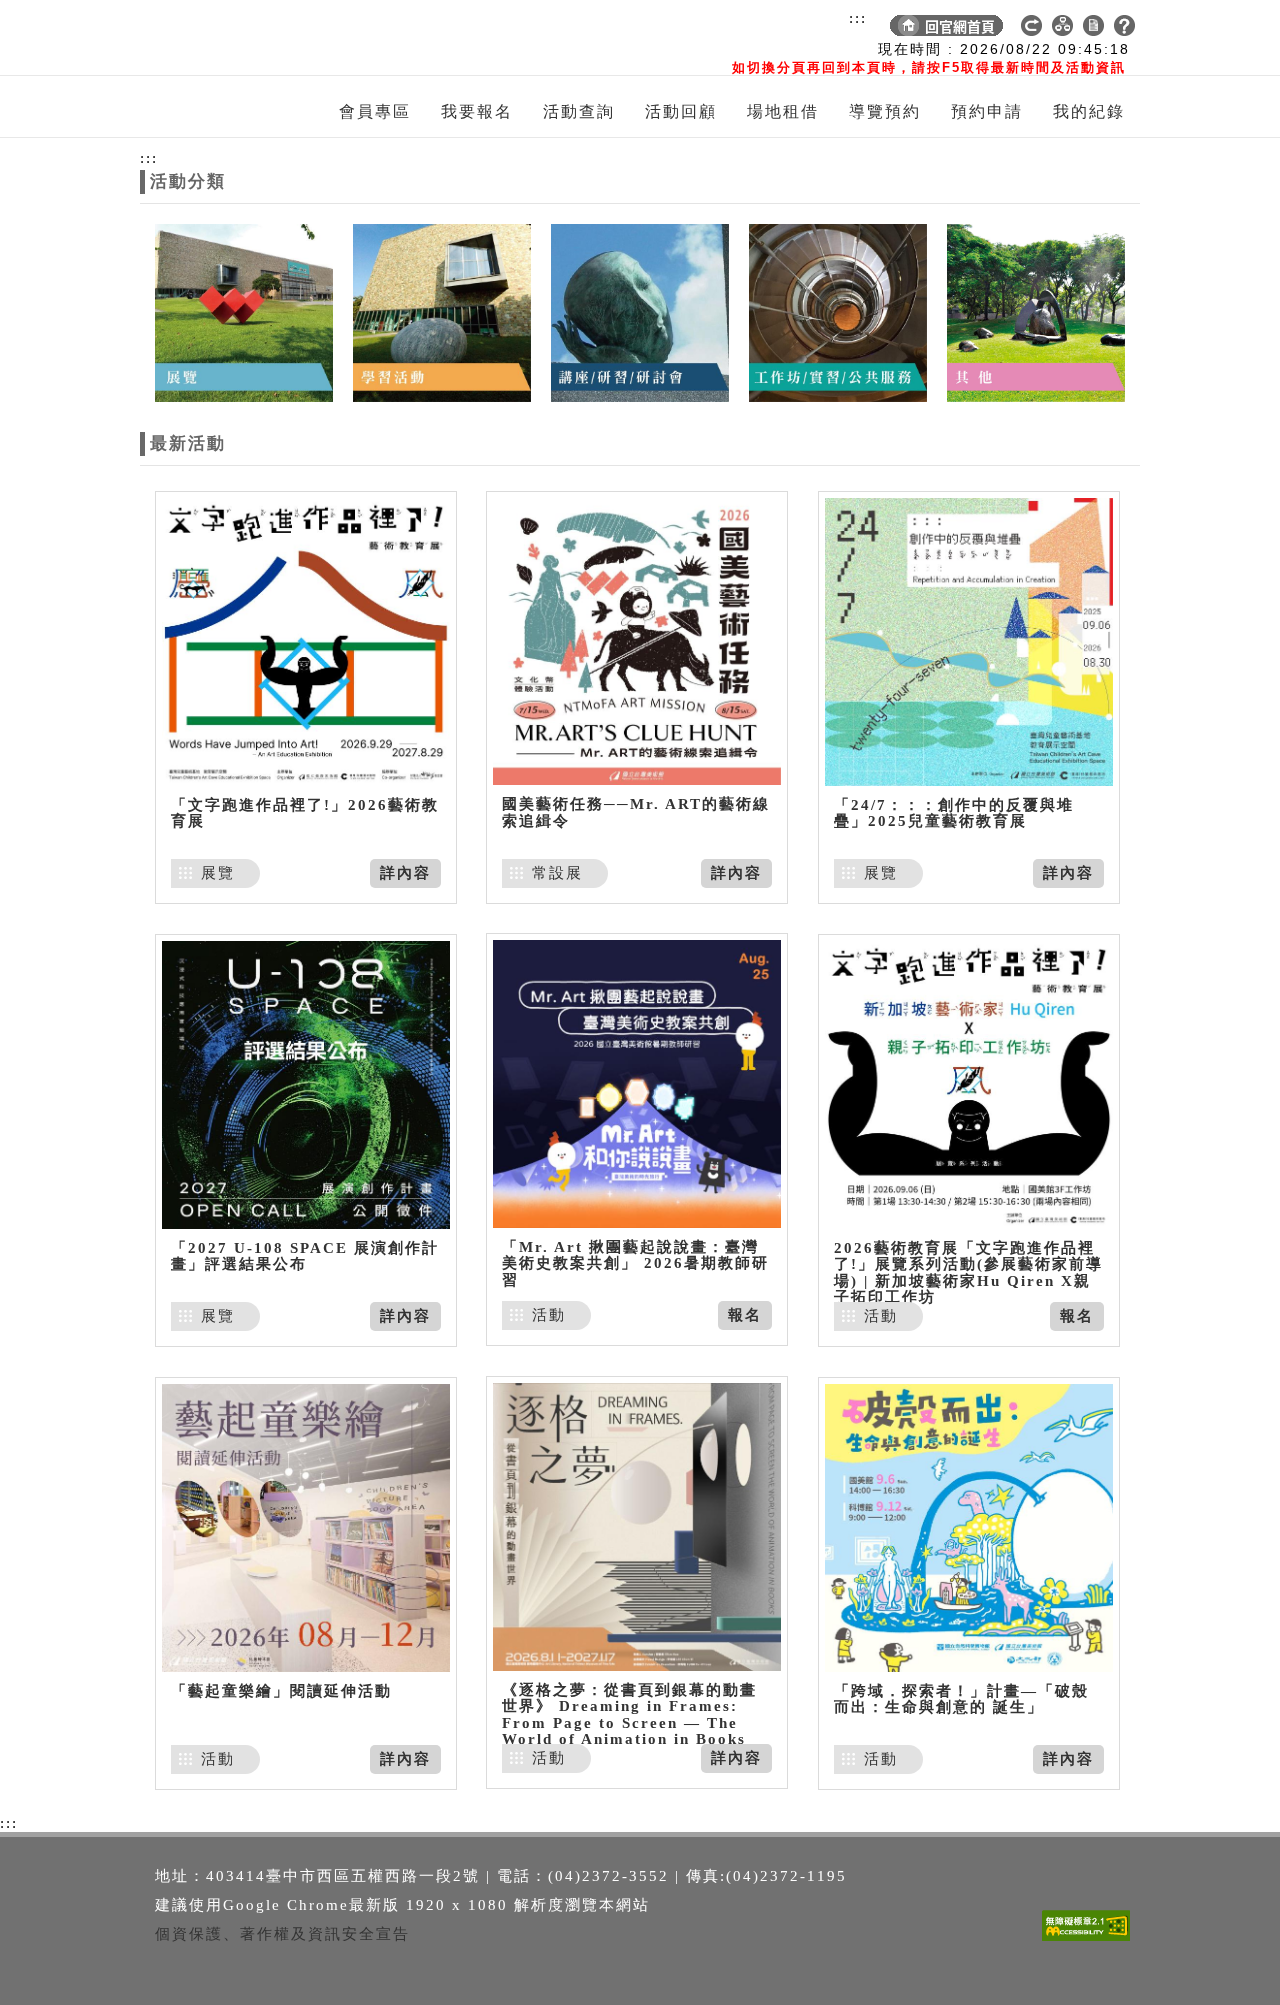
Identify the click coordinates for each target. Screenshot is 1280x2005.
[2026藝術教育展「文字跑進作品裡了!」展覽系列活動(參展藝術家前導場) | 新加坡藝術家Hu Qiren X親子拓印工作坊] (969, 1084)
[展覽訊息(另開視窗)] (244, 311)
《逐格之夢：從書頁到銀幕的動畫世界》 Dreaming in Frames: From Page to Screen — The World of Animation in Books (629, 1715)
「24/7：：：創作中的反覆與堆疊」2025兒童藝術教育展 (954, 813)
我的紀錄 (1089, 111)
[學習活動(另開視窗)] (442, 311)
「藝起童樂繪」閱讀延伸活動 (281, 1691)
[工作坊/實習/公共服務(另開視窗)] (838, 311)
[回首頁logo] (255, 38)
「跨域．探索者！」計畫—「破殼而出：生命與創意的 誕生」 (961, 1699)
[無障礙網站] (1091, 1940)
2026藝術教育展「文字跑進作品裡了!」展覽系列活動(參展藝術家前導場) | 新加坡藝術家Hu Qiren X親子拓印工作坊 (968, 1273)
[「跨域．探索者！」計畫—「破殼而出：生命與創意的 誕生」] (969, 1527)
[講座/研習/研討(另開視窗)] (640, 311)
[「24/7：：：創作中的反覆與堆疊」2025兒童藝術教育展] (969, 641)
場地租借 (783, 111)
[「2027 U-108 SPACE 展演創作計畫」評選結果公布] (306, 1084)
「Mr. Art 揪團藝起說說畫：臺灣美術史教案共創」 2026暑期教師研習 (635, 1263)
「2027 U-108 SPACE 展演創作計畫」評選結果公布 (305, 1256)
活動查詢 (579, 111)
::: (858, 18)
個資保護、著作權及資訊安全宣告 (282, 1934)
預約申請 (987, 111)
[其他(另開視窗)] (1036, 311)
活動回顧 (681, 111)
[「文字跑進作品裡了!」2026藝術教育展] (306, 641)
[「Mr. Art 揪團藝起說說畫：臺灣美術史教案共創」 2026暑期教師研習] (637, 1083)
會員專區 (375, 111)
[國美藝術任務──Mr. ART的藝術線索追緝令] (637, 641)
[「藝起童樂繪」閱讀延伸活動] (306, 1527)
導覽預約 (885, 111)
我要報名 (477, 111)
